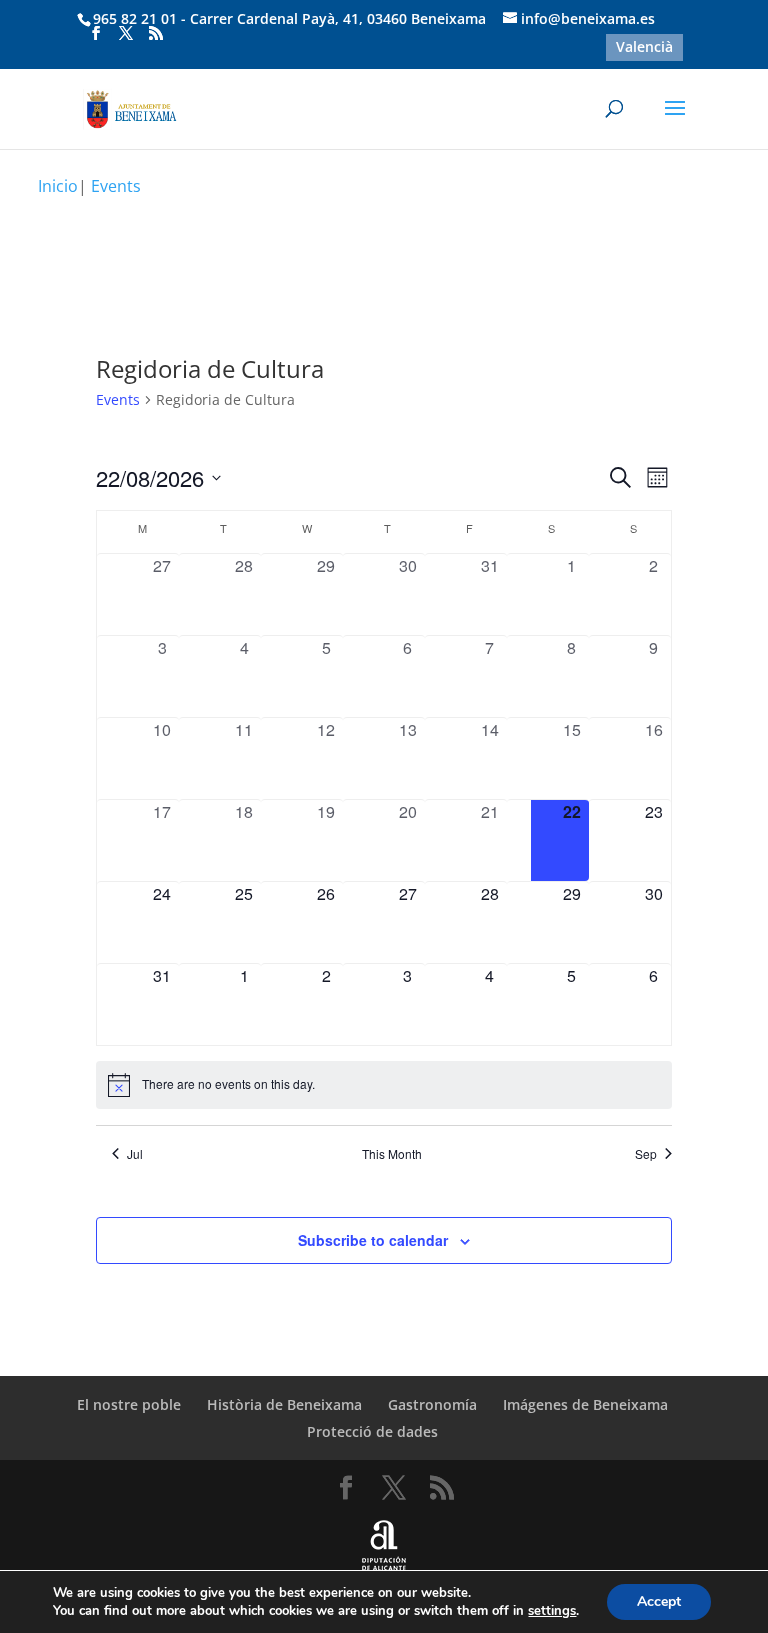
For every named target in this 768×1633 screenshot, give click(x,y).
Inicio (58, 186)
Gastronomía (432, 1404)
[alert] (383, 1085)
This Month (392, 1154)
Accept (659, 1601)
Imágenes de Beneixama (585, 1404)
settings (552, 1611)
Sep (646, 1154)
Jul (135, 1154)
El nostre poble (129, 1404)
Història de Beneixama (284, 1404)
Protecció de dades (372, 1431)
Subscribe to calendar (373, 1240)
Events (118, 399)
